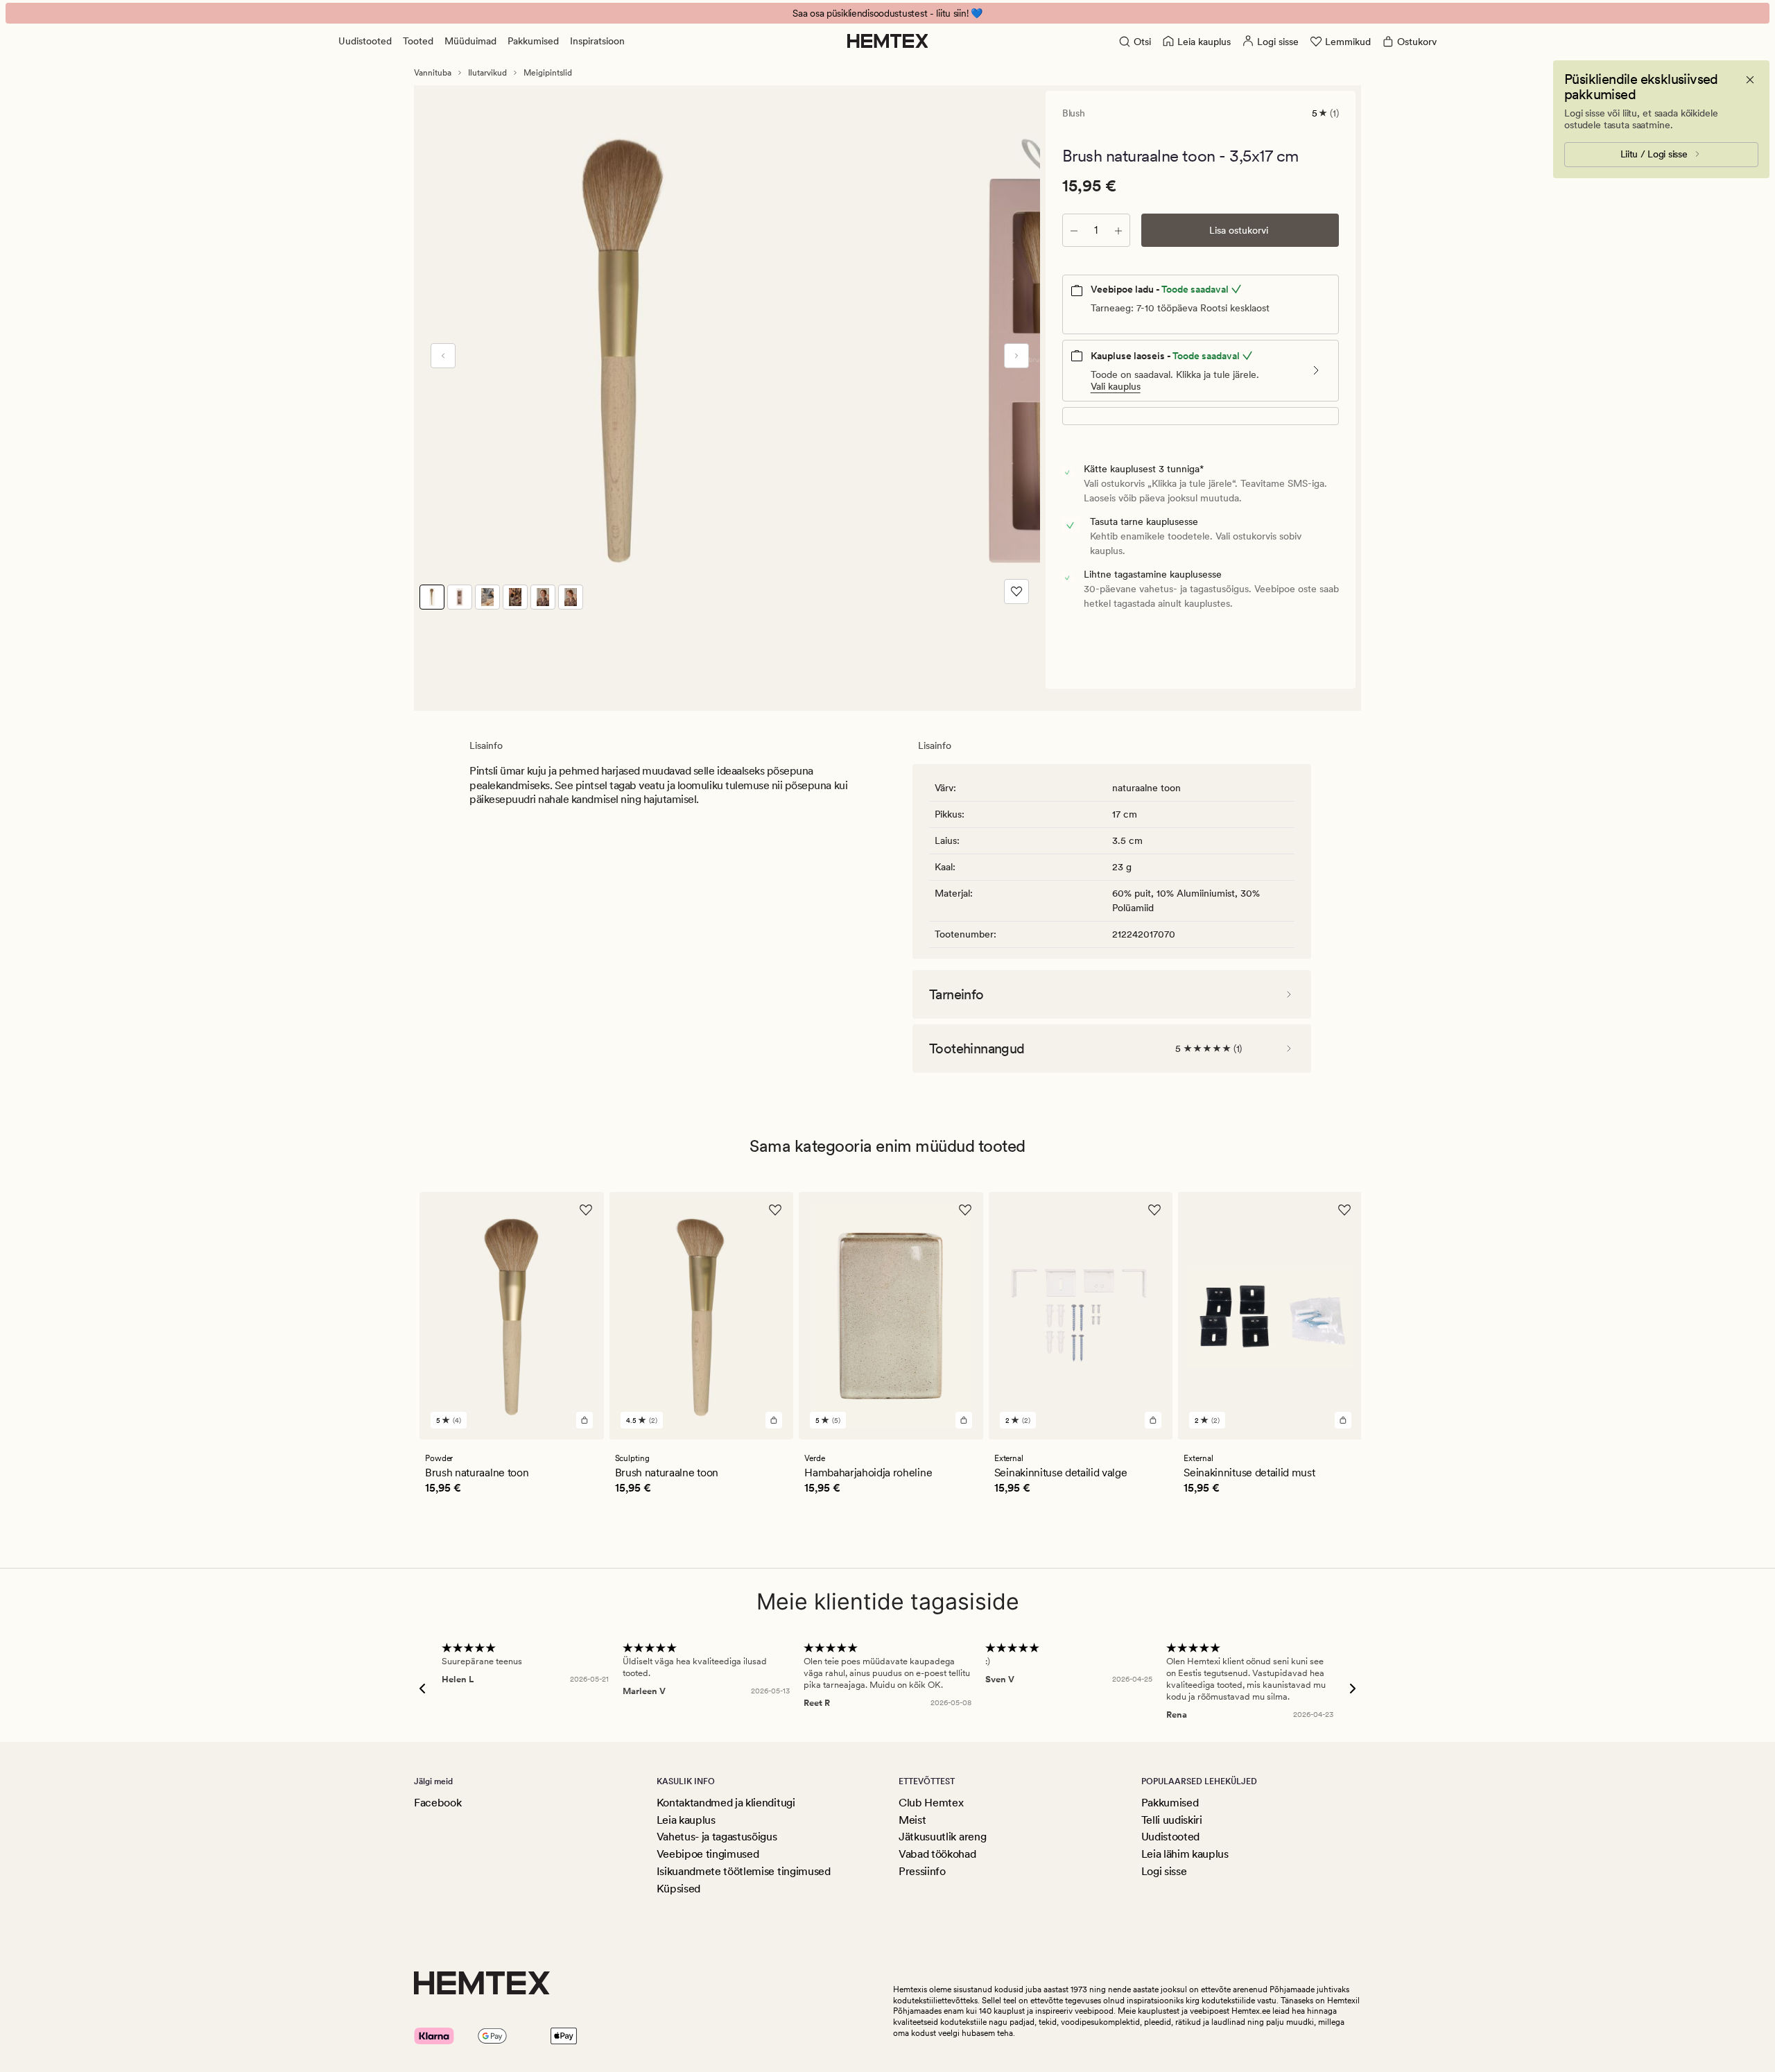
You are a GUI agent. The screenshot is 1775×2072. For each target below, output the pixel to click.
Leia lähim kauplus (1185, 1854)
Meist (912, 1820)
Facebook (438, 1803)
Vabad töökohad (937, 1854)
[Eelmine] (443, 356)
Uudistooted (365, 41)
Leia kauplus (686, 1820)
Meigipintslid (548, 73)
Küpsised (678, 1889)
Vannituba (433, 73)
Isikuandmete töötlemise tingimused (744, 1871)
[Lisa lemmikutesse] (1016, 592)
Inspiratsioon (597, 41)
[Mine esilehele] (888, 41)
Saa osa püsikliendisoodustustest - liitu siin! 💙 (887, 13)
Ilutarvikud (487, 73)
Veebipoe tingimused (708, 1854)
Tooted (418, 41)
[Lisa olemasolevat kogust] (1118, 230)
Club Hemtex (931, 1803)
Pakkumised (533, 41)
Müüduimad (470, 41)
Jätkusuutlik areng (942, 1837)
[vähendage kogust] (1074, 230)
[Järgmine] (1016, 356)
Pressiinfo (922, 1871)
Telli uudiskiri (1172, 1820)
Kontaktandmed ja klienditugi (726, 1803)
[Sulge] (1750, 80)
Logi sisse (1164, 1871)
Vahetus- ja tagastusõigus (717, 1837)
